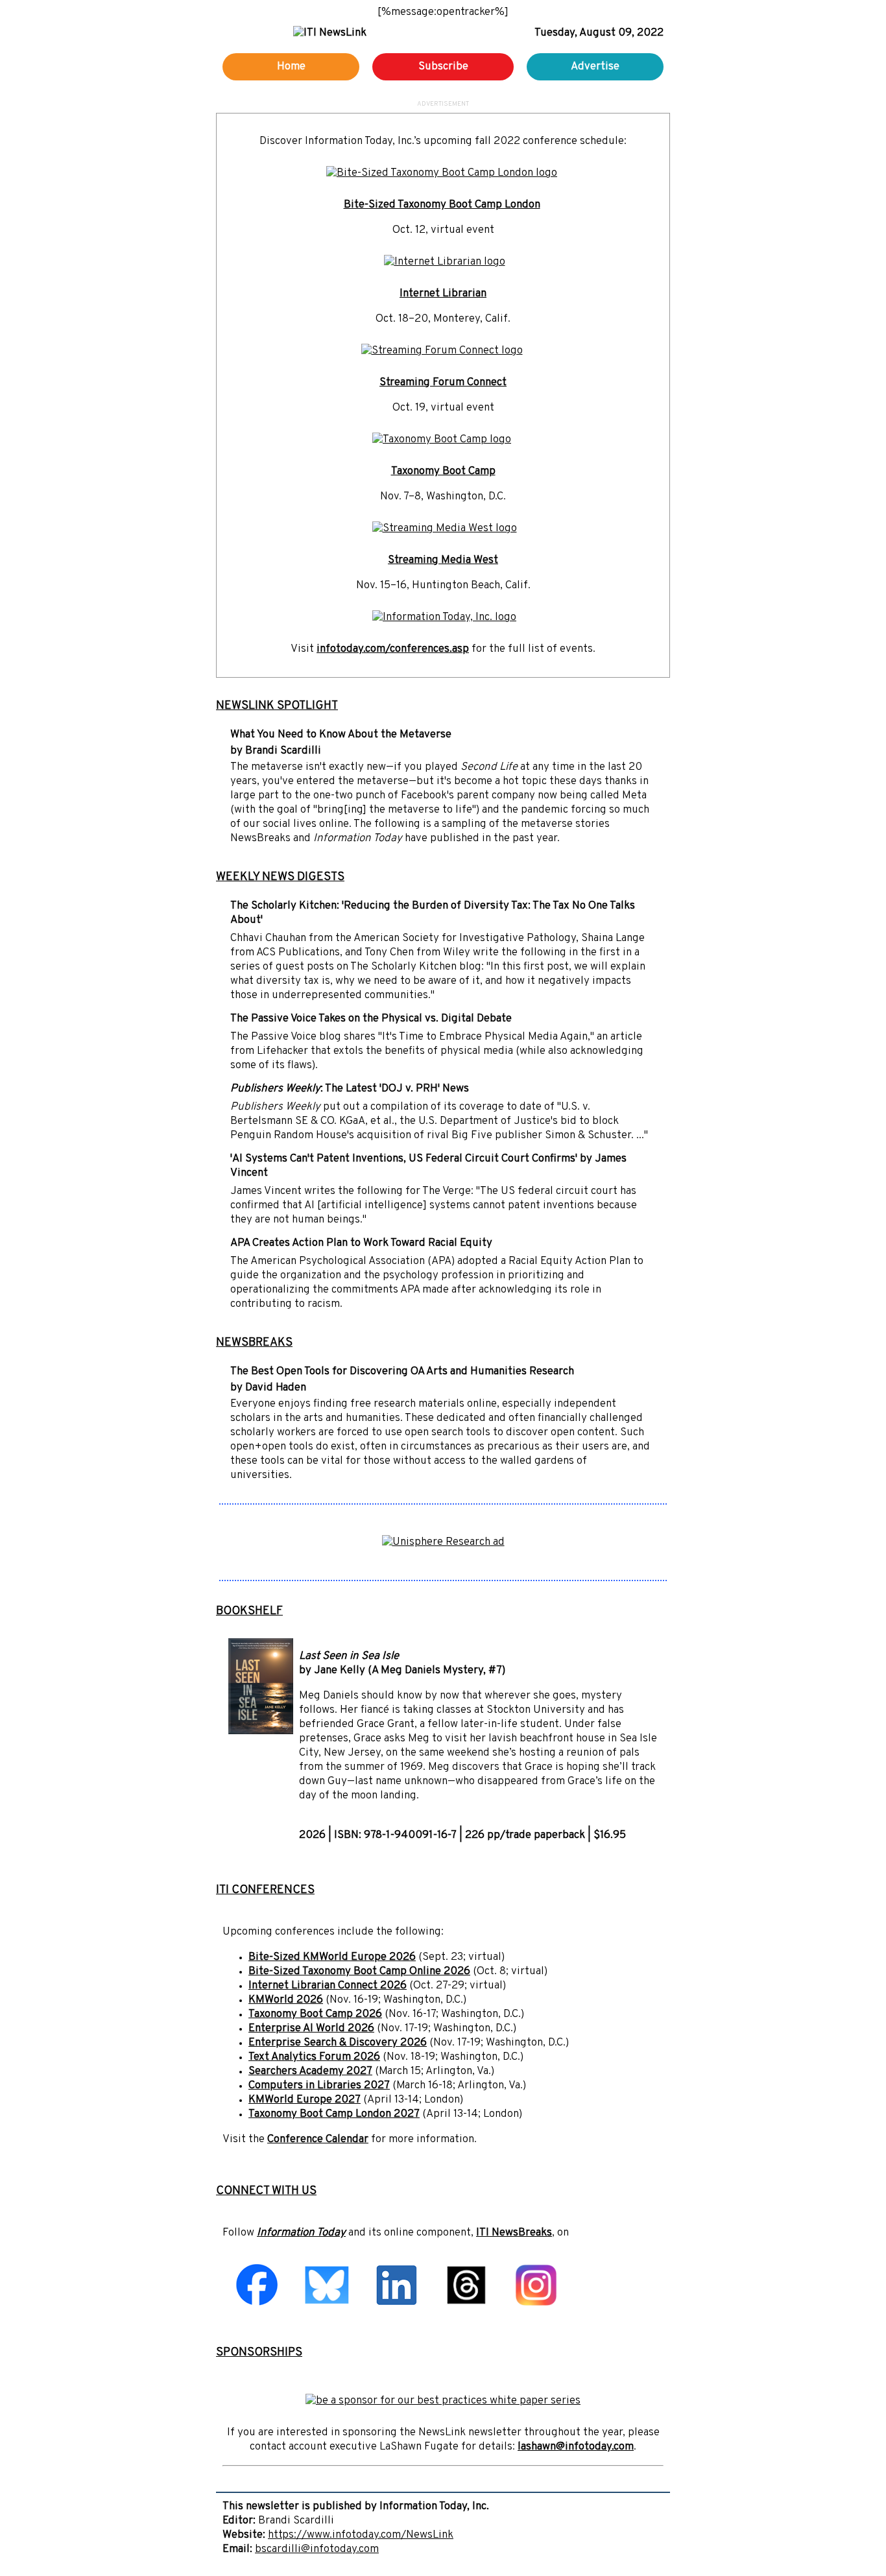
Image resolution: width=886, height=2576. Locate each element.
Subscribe (443, 67)
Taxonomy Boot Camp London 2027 (334, 2114)
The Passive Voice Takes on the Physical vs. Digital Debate (371, 1019)
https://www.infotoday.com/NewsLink (361, 2535)
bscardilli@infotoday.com (317, 2549)
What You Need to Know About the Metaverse (341, 735)
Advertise (595, 67)
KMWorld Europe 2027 (305, 2100)
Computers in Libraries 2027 (319, 2086)
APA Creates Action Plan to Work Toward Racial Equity (361, 1243)
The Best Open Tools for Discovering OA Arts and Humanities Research (402, 1372)
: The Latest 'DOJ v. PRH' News (350, 1089)
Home (291, 67)
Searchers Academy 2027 (310, 2071)
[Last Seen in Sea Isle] (261, 1732)
